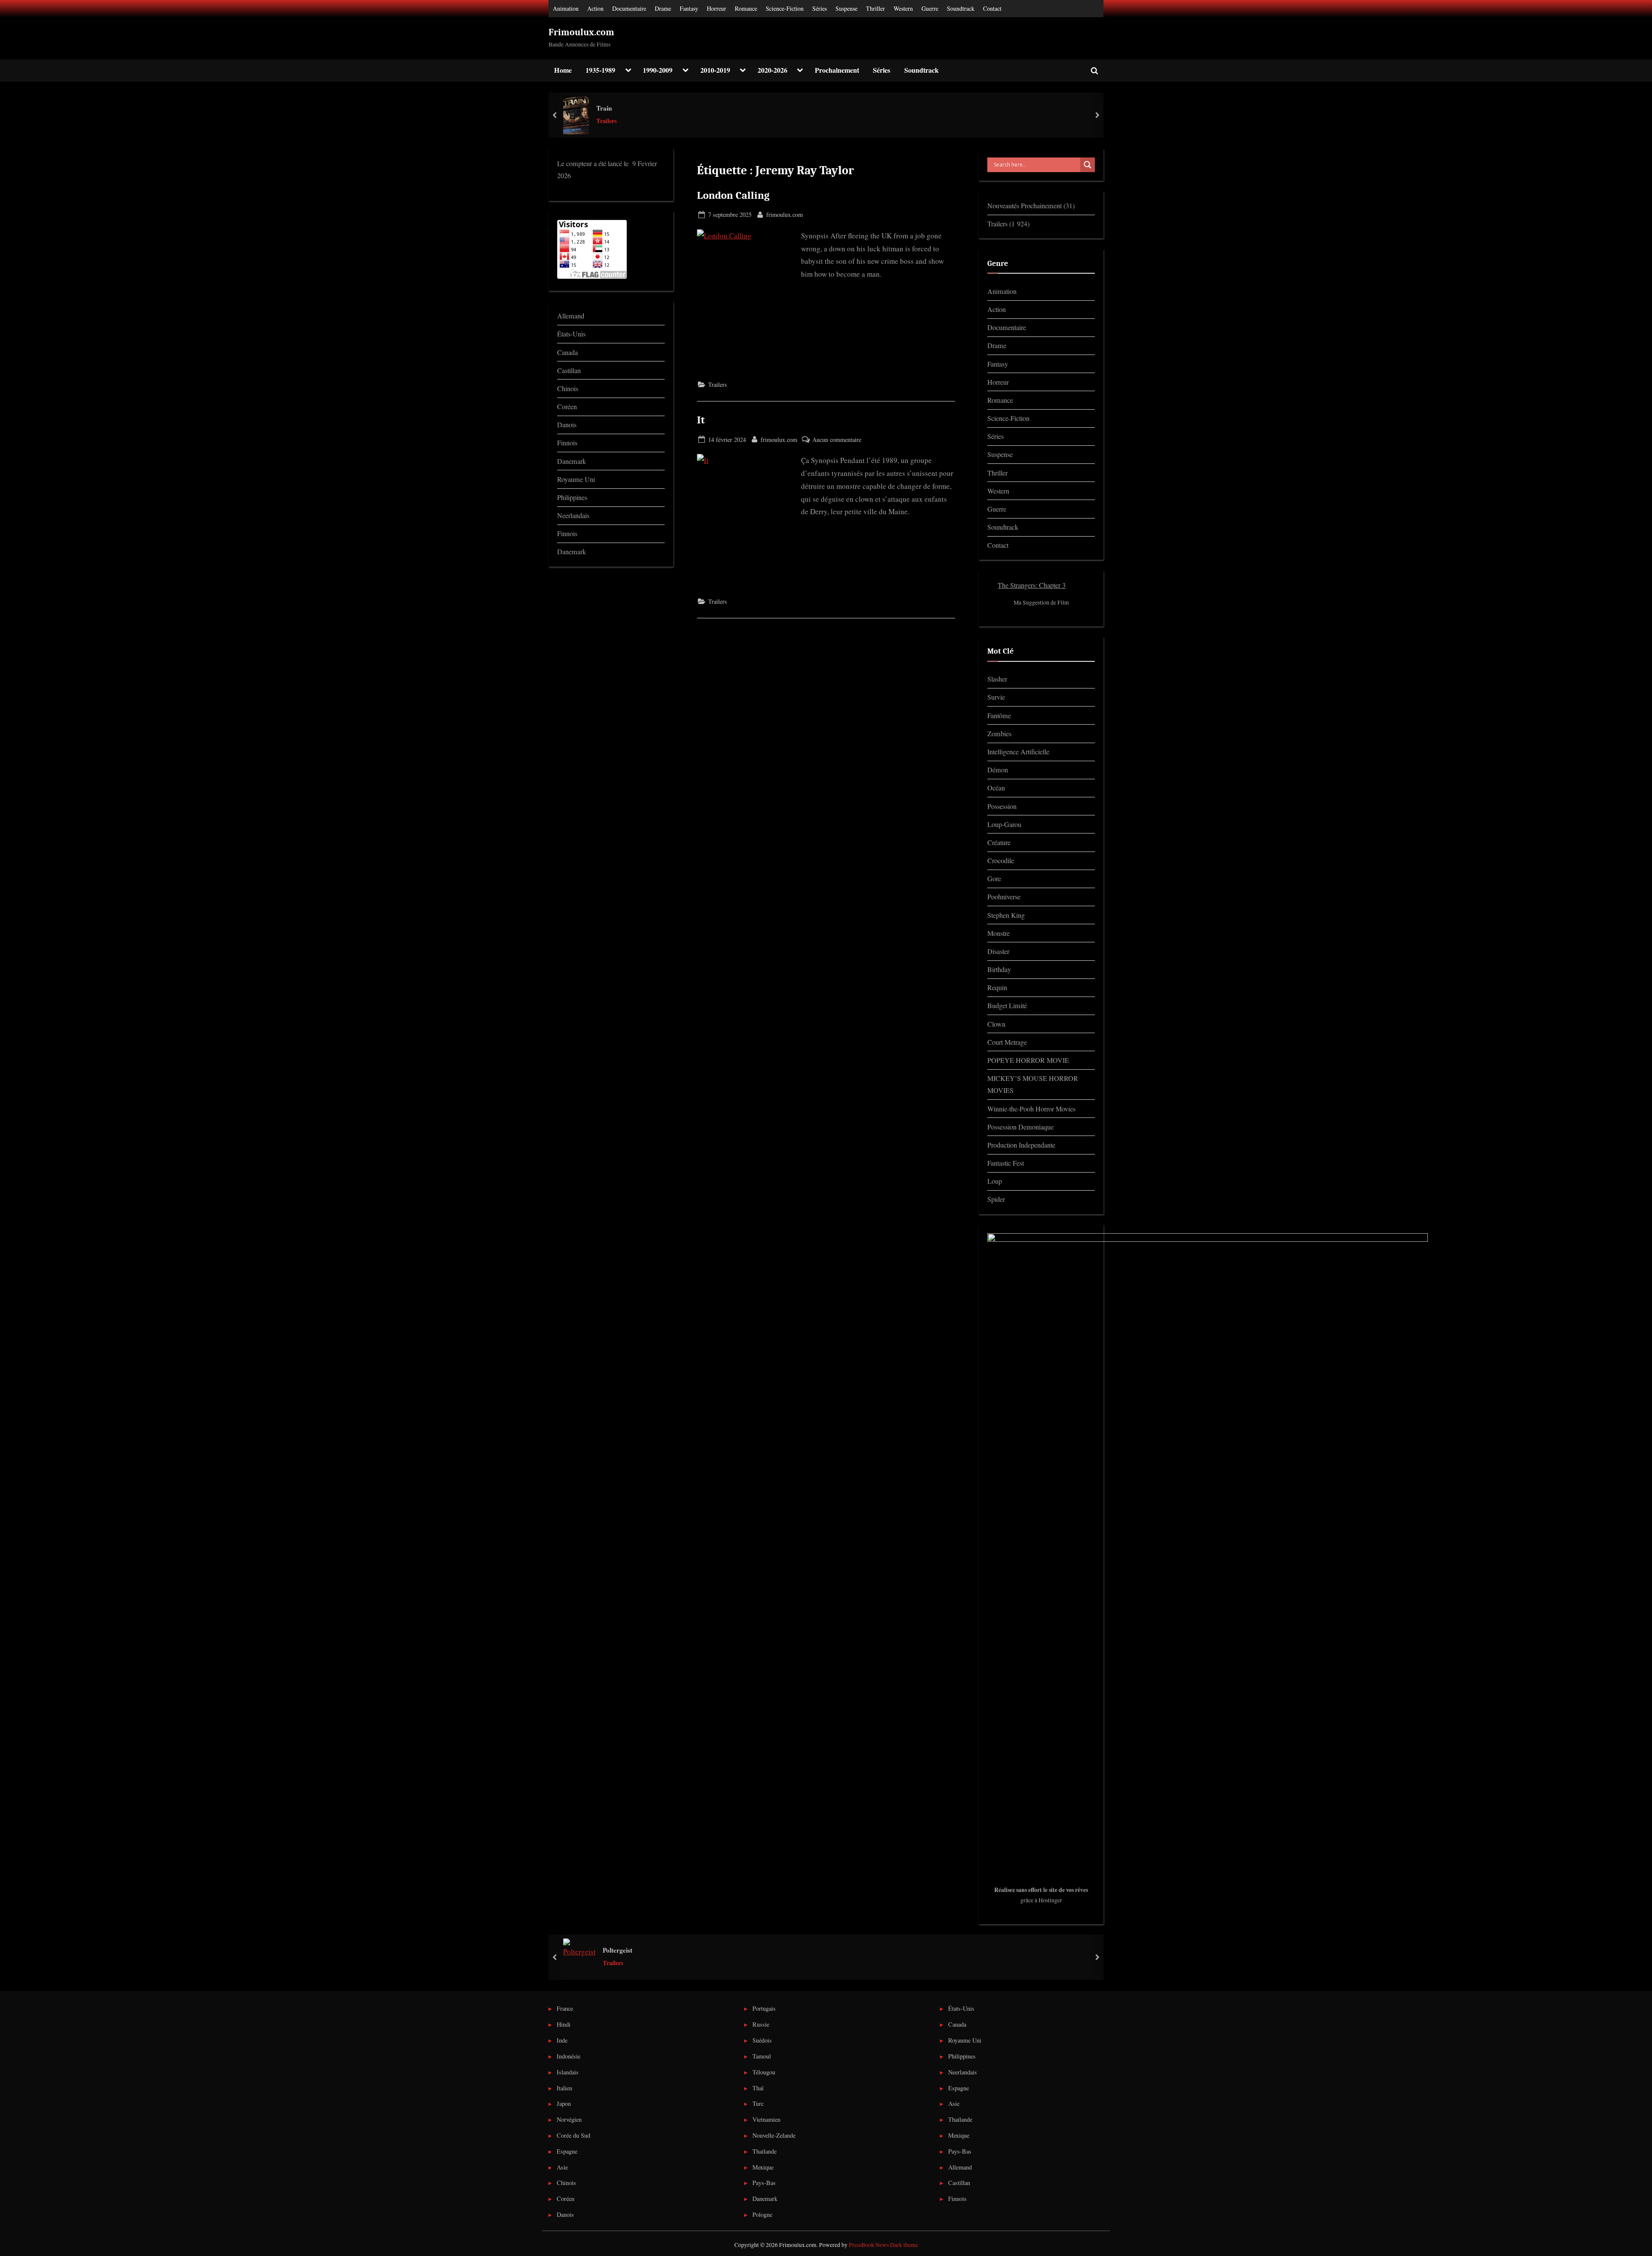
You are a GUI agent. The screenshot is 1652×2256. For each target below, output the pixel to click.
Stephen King (1006, 915)
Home (563, 70)
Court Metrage (1007, 1042)
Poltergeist (618, 1950)
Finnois (567, 443)
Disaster (998, 951)
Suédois (762, 2040)
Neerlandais (573, 515)
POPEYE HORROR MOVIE (1028, 1060)
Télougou (764, 2072)
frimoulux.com (784, 214)
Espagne (567, 2151)
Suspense (846, 8)
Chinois (568, 389)
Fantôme (999, 716)
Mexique (763, 2167)
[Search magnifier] (1088, 165)
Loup (995, 1181)
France (565, 2008)
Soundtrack (961, 8)
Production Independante (1021, 1145)
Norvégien (569, 2119)
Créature (999, 843)
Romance (746, 8)
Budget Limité (1007, 1006)
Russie (761, 2024)
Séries (820, 8)
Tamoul (762, 2056)
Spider (996, 1199)
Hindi (564, 2024)
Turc (758, 2103)
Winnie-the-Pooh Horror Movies (1031, 1109)
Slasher (997, 679)
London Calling (733, 195)
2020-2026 (772, 70)
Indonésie (569, 2056)
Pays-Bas (764, 2183)
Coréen (567, 407)
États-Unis (571, 334)
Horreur (717, 8)
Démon (998, 770)
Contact (992, 8)
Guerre (930, 8)
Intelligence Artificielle (1018, 752)
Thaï (758, 2088)
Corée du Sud (573, 2135)
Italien (564, 2088)
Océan (996, 788)
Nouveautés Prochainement (1025, 206)
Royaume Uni (576, 479)
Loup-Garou (1004, 824)
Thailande (764, 2151)
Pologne (762, 2214)
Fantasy (689, 8)
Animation (566, 8)
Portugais (764, 2008)
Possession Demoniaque (1020, 1127)
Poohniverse (1004, 897)
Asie (562, 2167)
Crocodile (1001, 861)
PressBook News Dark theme (883, 2245)
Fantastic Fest (1006, 1163)
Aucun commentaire (837, 440)
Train (604, 108)
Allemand (571, 316)
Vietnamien (766, 2119)
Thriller (875, 8)
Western (903, 8)
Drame (663, 8)
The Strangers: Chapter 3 (1032, 585)
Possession (1002, 806)
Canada (567, 352)
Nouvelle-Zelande (774, 2135)
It (701, 420)
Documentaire (629, 8)
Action (595, 8)
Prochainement (837, 70)
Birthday (999, 969)
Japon (564, 2103)
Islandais (568, 2072)
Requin (997, 988)
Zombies (999, 734)
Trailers (607, 121)
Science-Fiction (785, 8)
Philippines (572, 497)
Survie (996, 697)
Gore (994, 879)
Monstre (999, 933)
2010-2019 (715, 70)
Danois (567, 425)
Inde (562, 2040)
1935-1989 (600, 70)
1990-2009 (658, 70)
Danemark (572, 461)
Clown (996, 1024)
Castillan (569, 370)
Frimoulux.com (581, 32)
